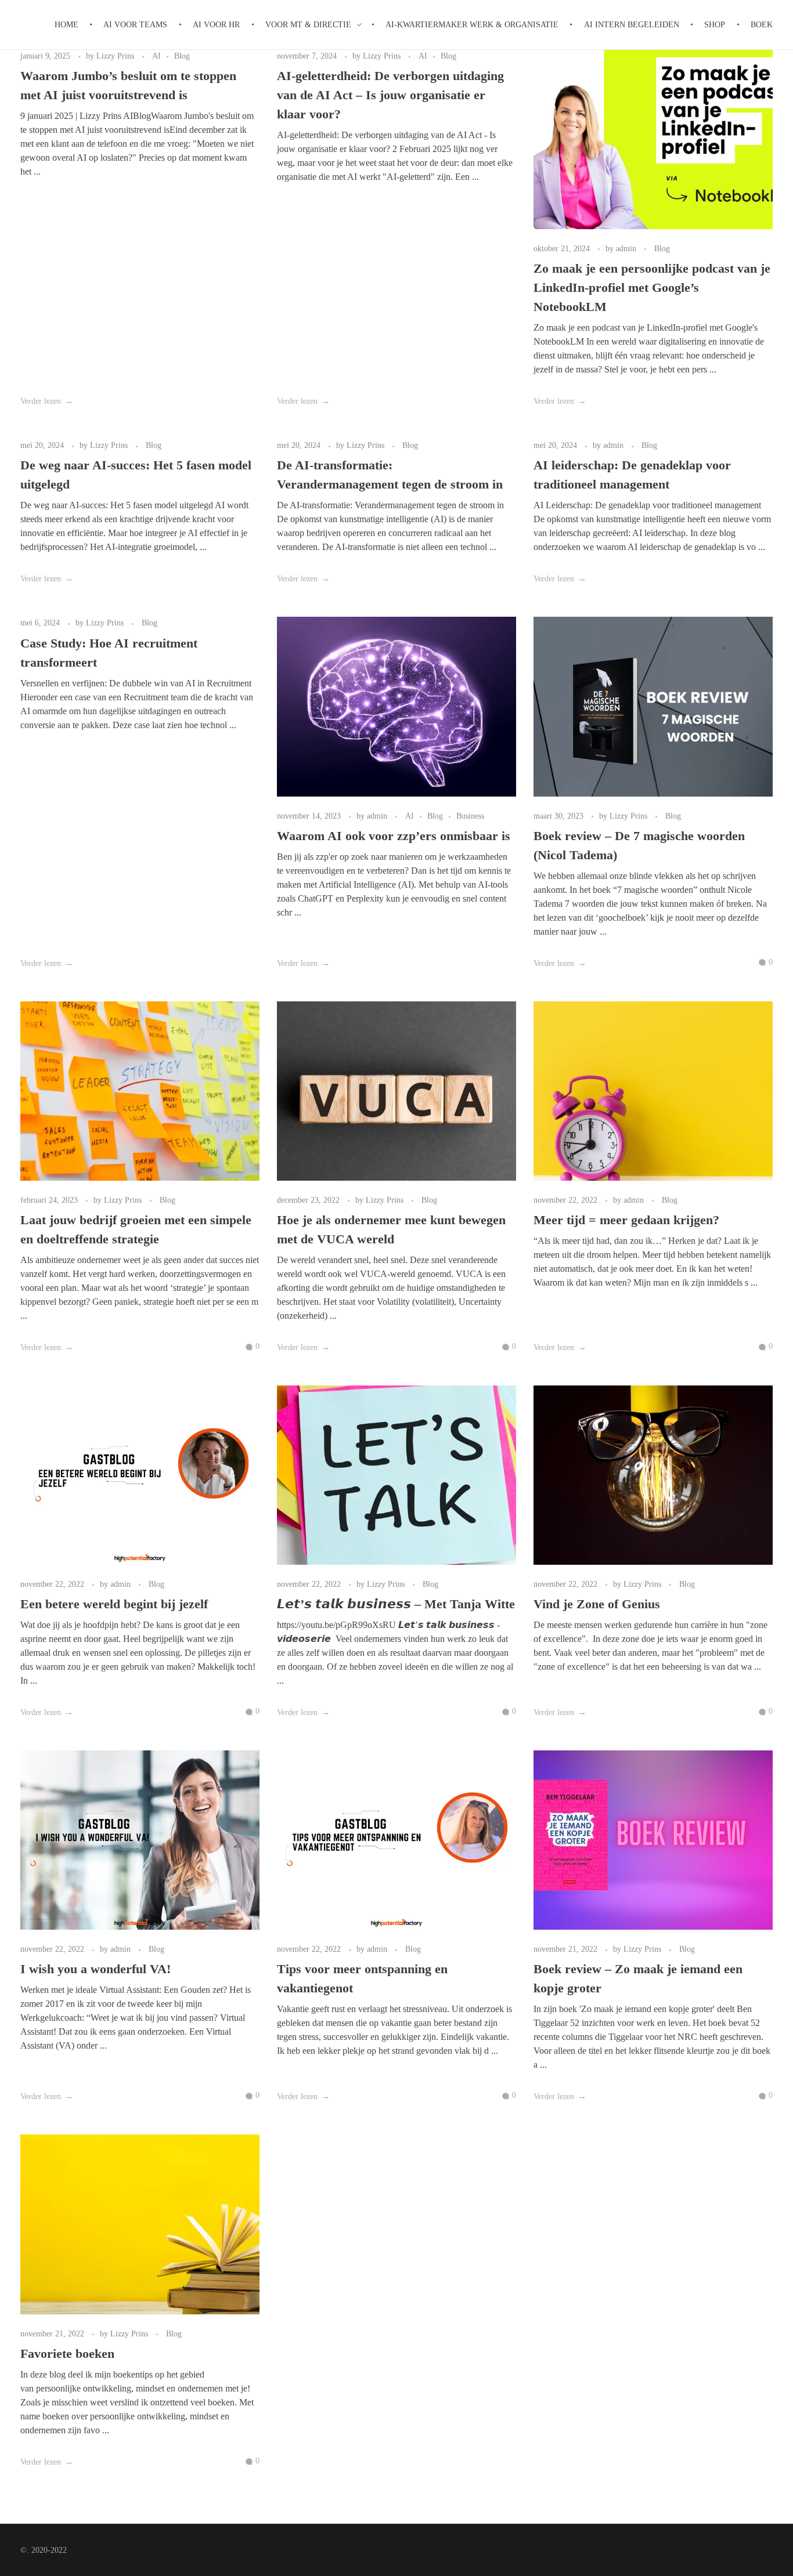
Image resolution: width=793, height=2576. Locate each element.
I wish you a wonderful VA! (95, 1969)
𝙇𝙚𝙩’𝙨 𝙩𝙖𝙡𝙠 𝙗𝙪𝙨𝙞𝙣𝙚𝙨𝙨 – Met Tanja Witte (396, 1604)
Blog (182, 56)
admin (627, 248)
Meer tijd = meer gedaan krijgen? (626, 1220)
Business (470, 816)
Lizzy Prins (116, 56)
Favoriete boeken (67, 2354)
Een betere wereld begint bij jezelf (114, 1604)
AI (156, 56)
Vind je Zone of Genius (597, 1604)
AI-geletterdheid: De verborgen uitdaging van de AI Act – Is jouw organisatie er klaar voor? (390, 95)
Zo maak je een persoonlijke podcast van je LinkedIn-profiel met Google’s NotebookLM (652, 287)
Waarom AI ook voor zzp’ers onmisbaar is (395, 836)
